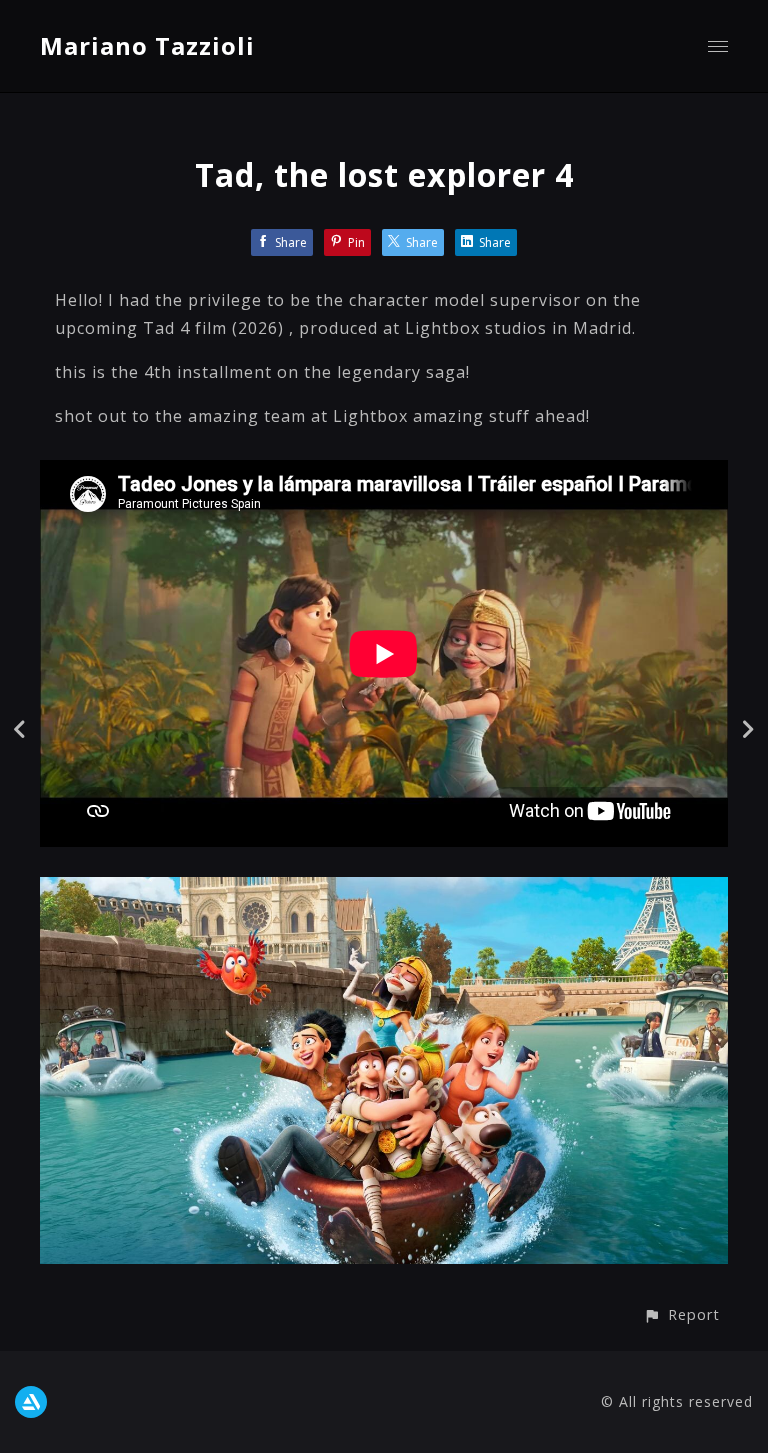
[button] (681, 1314)
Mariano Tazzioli (147, 45)
